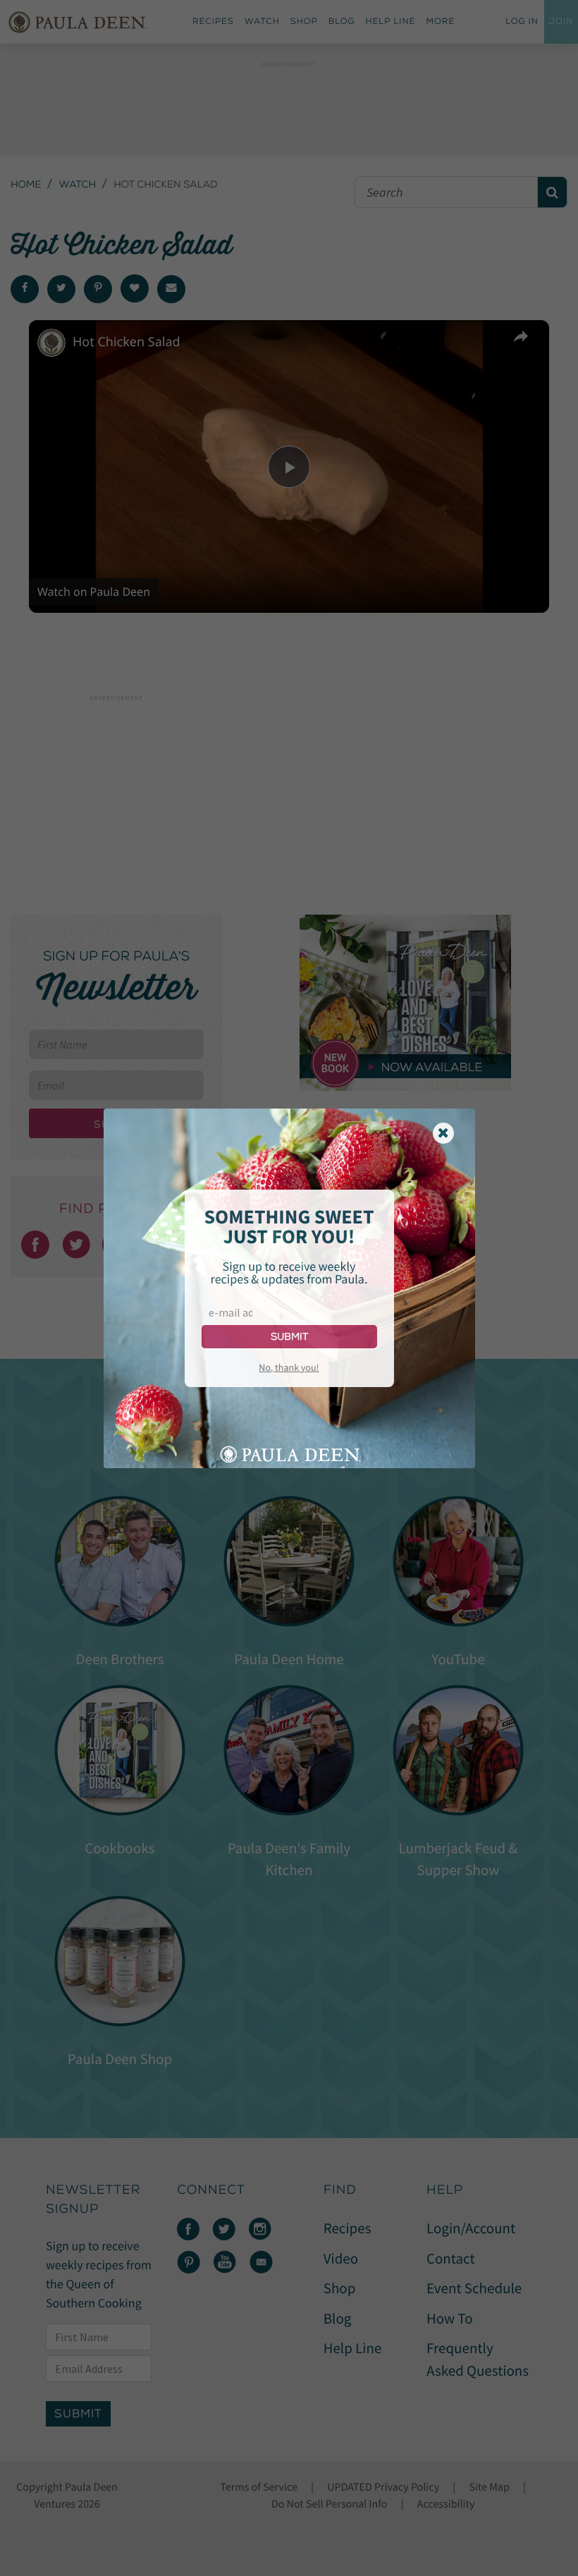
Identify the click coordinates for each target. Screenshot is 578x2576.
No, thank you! (289, 1367)
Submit (289, 1337)
